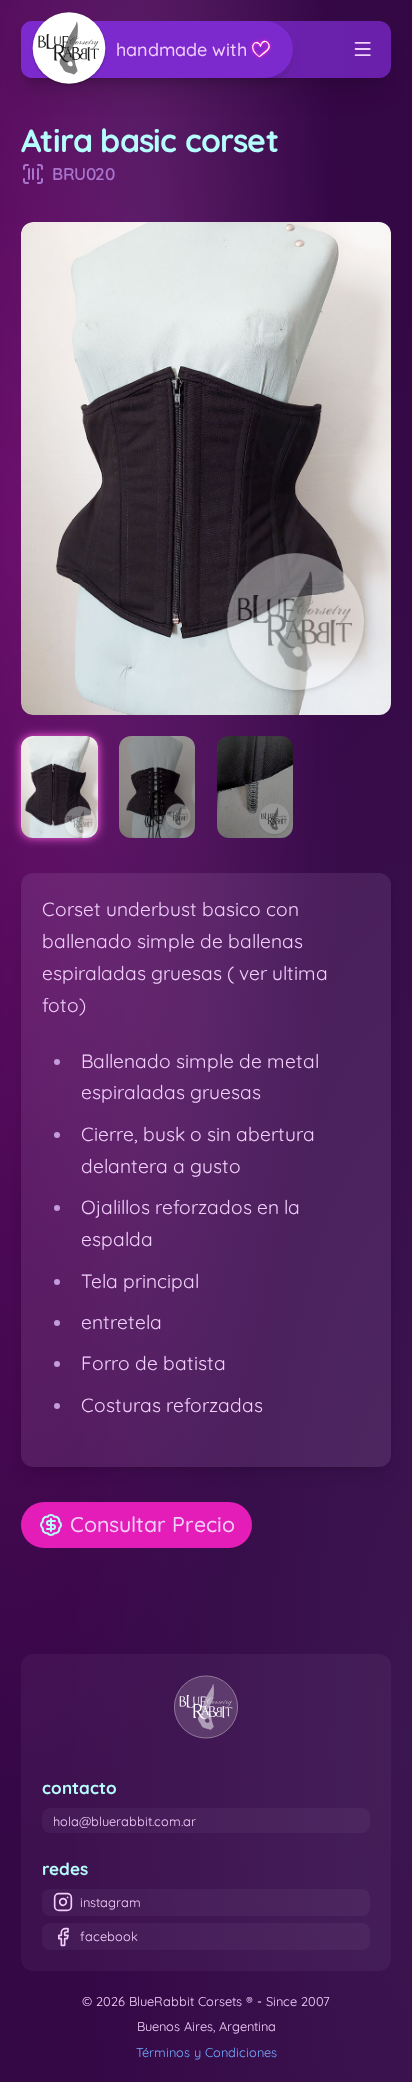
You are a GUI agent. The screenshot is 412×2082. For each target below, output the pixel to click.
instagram (110, 1902)
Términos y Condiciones (206, 2052)
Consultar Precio (152, 1524)
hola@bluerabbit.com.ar (124, 1821)
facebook (109, 1936)
